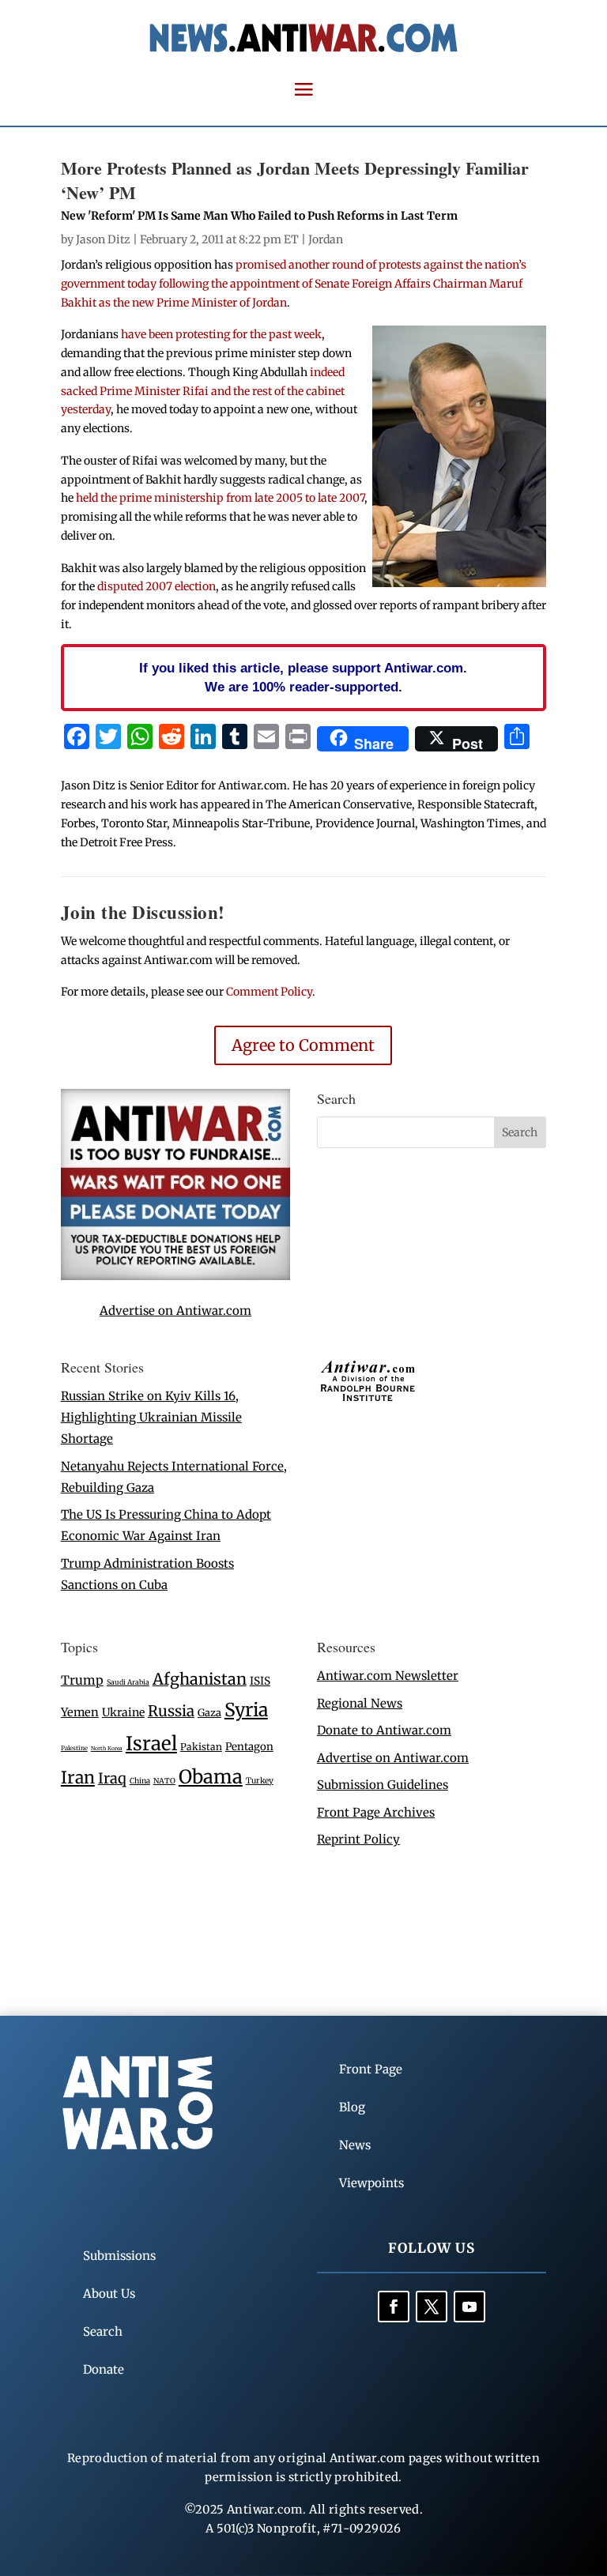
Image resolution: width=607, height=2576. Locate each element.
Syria (246, 1710)
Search (103, 2331)
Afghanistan (200, 1679)
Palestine (74, 1748)
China (140, 1781)
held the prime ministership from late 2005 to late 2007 (220, 498)
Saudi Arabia (128, 1682)
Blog (352, 2107)
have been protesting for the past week (221, 334)
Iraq (112, 1778)
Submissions (119, 2256)
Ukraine (123, 1712)
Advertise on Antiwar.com (175, 1311)
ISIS (260, 1681)
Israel (151, 1744)
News (355, 2145)
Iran (78, 1778)
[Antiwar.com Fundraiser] (175, 1276)
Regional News (360, 1703)
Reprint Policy (358, 1839)
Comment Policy (269, 992)
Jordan (326, 239)
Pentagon (249, 1747)
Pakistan (201, 1747)
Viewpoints (371, 2183)
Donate (104, 2369)
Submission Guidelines (383, 1785)
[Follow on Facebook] (394, 2307)
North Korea (107, 1748)
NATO (164, 1781)
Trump (82, 1680)
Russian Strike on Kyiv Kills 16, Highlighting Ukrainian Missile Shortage (151, 1417)
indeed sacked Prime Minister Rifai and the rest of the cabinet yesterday (203, 391)
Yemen (80, 1712)
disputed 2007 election (156, 586)
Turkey (260, 1781)
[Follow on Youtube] (469, 2307)
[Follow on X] (432, 2307)
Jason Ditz (103, 239)
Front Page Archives (376, 1812)
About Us (109, 2294)
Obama (211, 1777)
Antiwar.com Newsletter (388, 1676)
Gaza (209, 1712)
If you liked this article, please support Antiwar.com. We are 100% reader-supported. (303, 677)
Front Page (371, 2069)
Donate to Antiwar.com (384, 1730)
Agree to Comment (303, 1045)
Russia (171, 1711)
